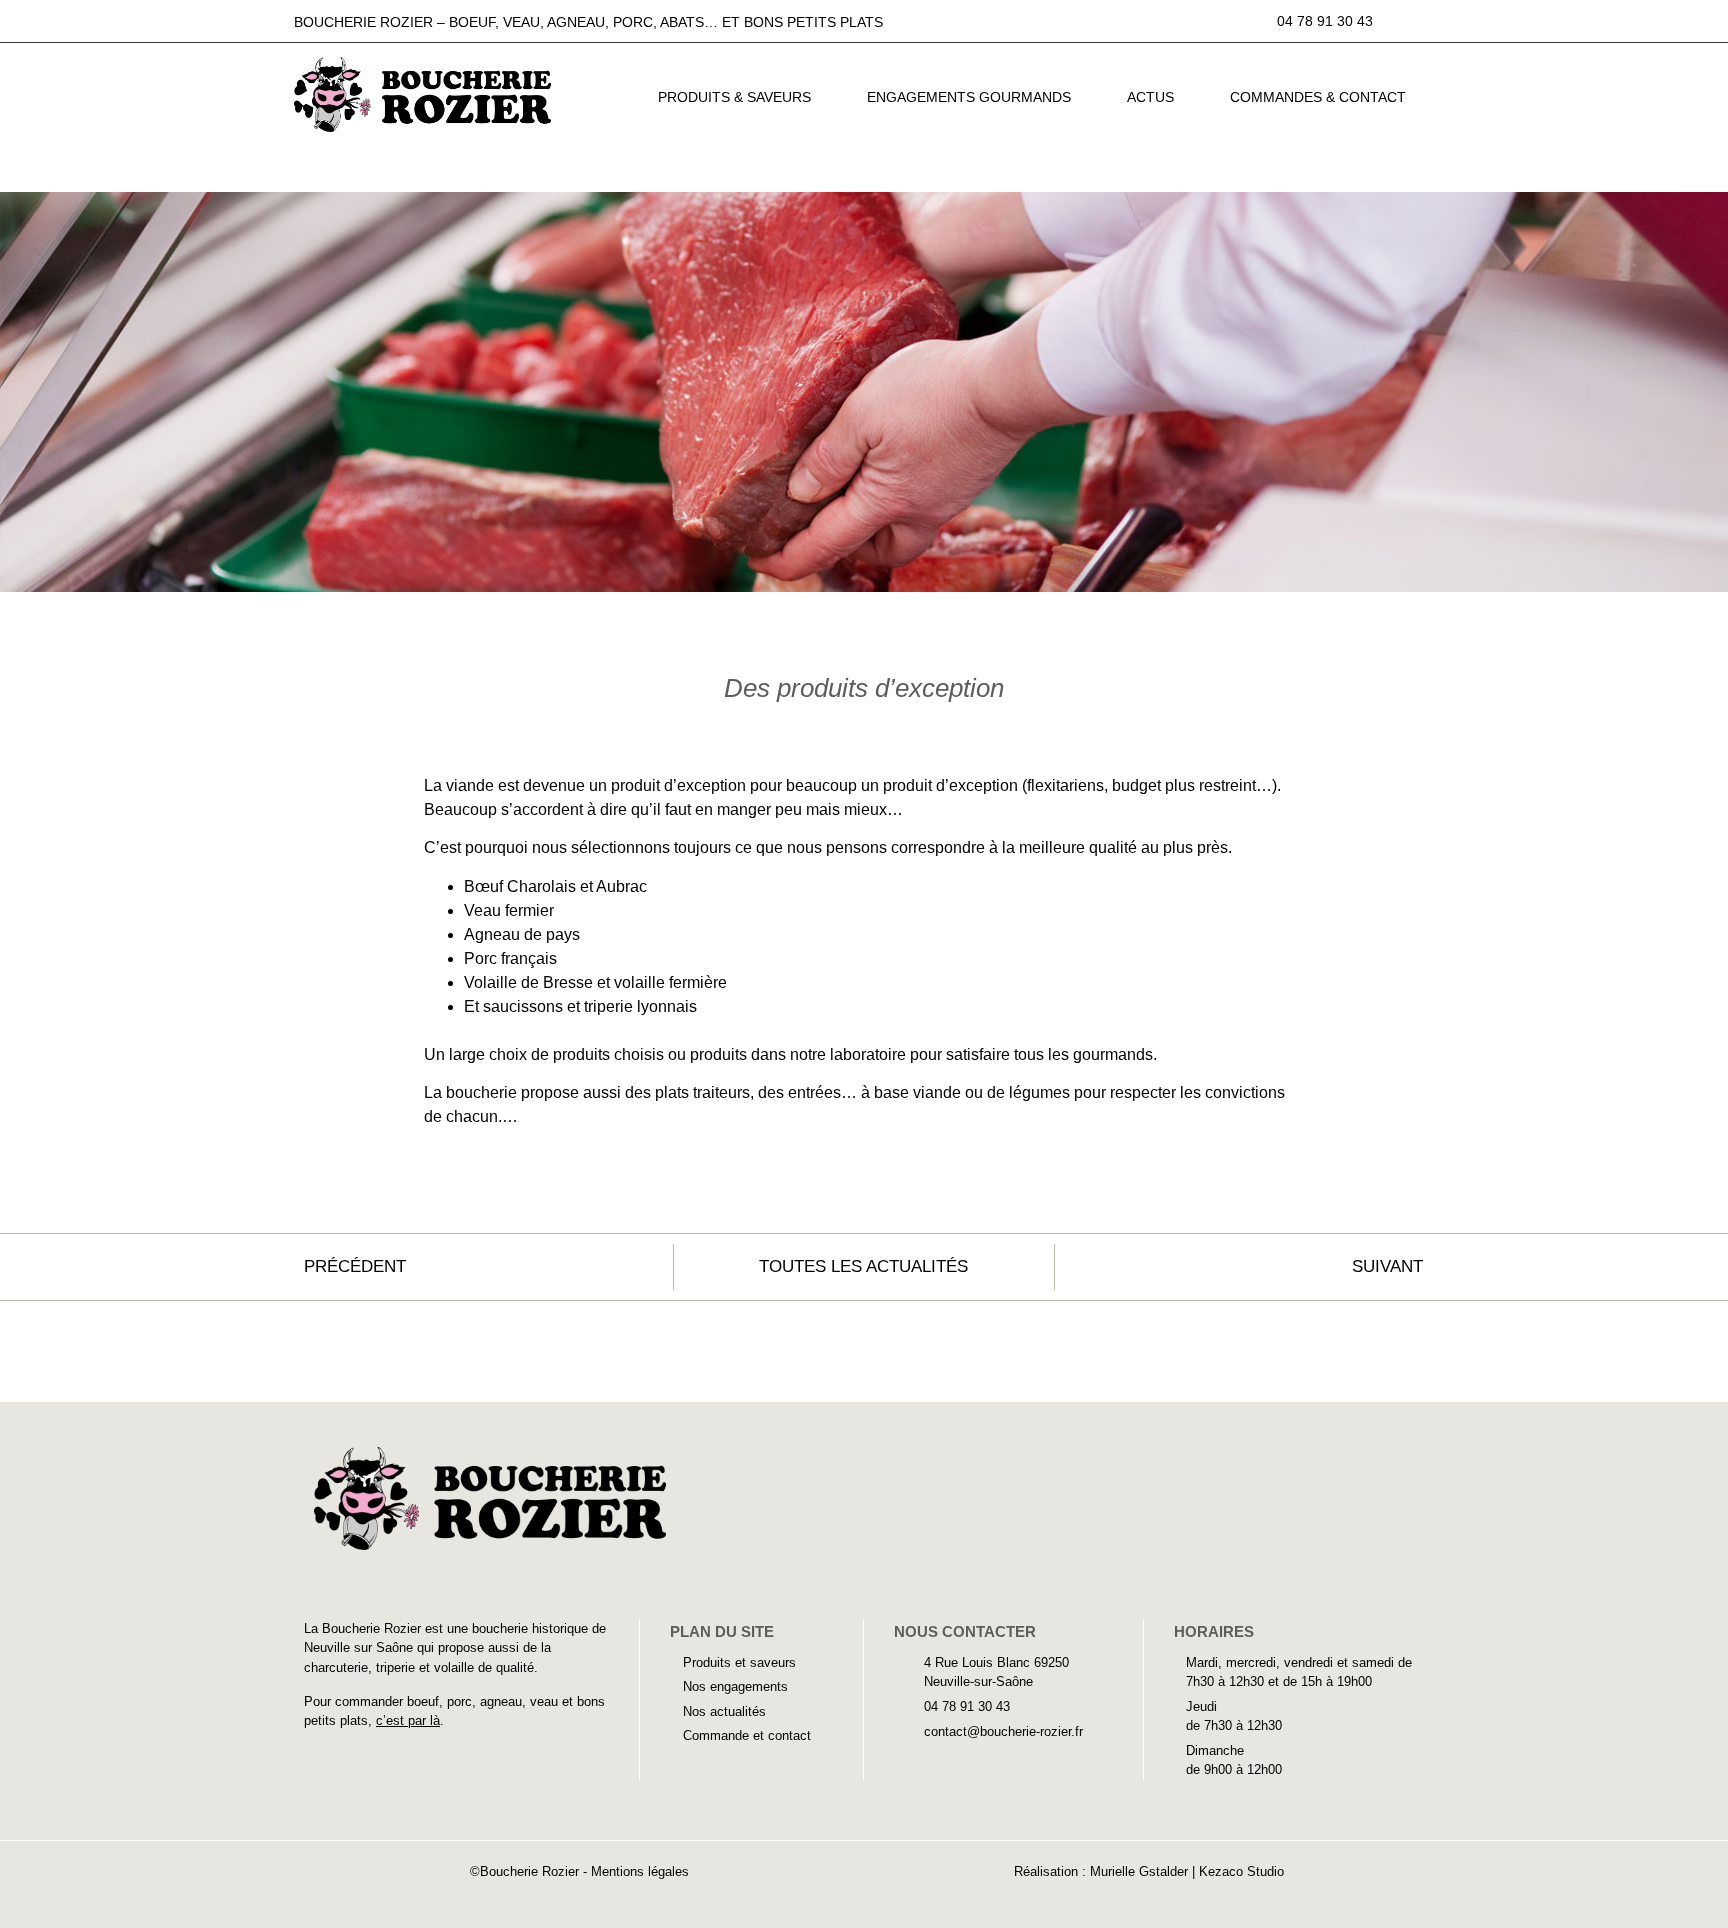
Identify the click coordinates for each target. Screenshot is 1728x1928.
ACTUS (1150, 97)
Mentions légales (640, 1871)
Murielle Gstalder (1141, 1871)
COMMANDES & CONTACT (1318, 97)
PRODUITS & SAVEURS (734, 97)
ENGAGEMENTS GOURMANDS (969, 97)
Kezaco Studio (1241, 1871)
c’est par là (408, 1720)
